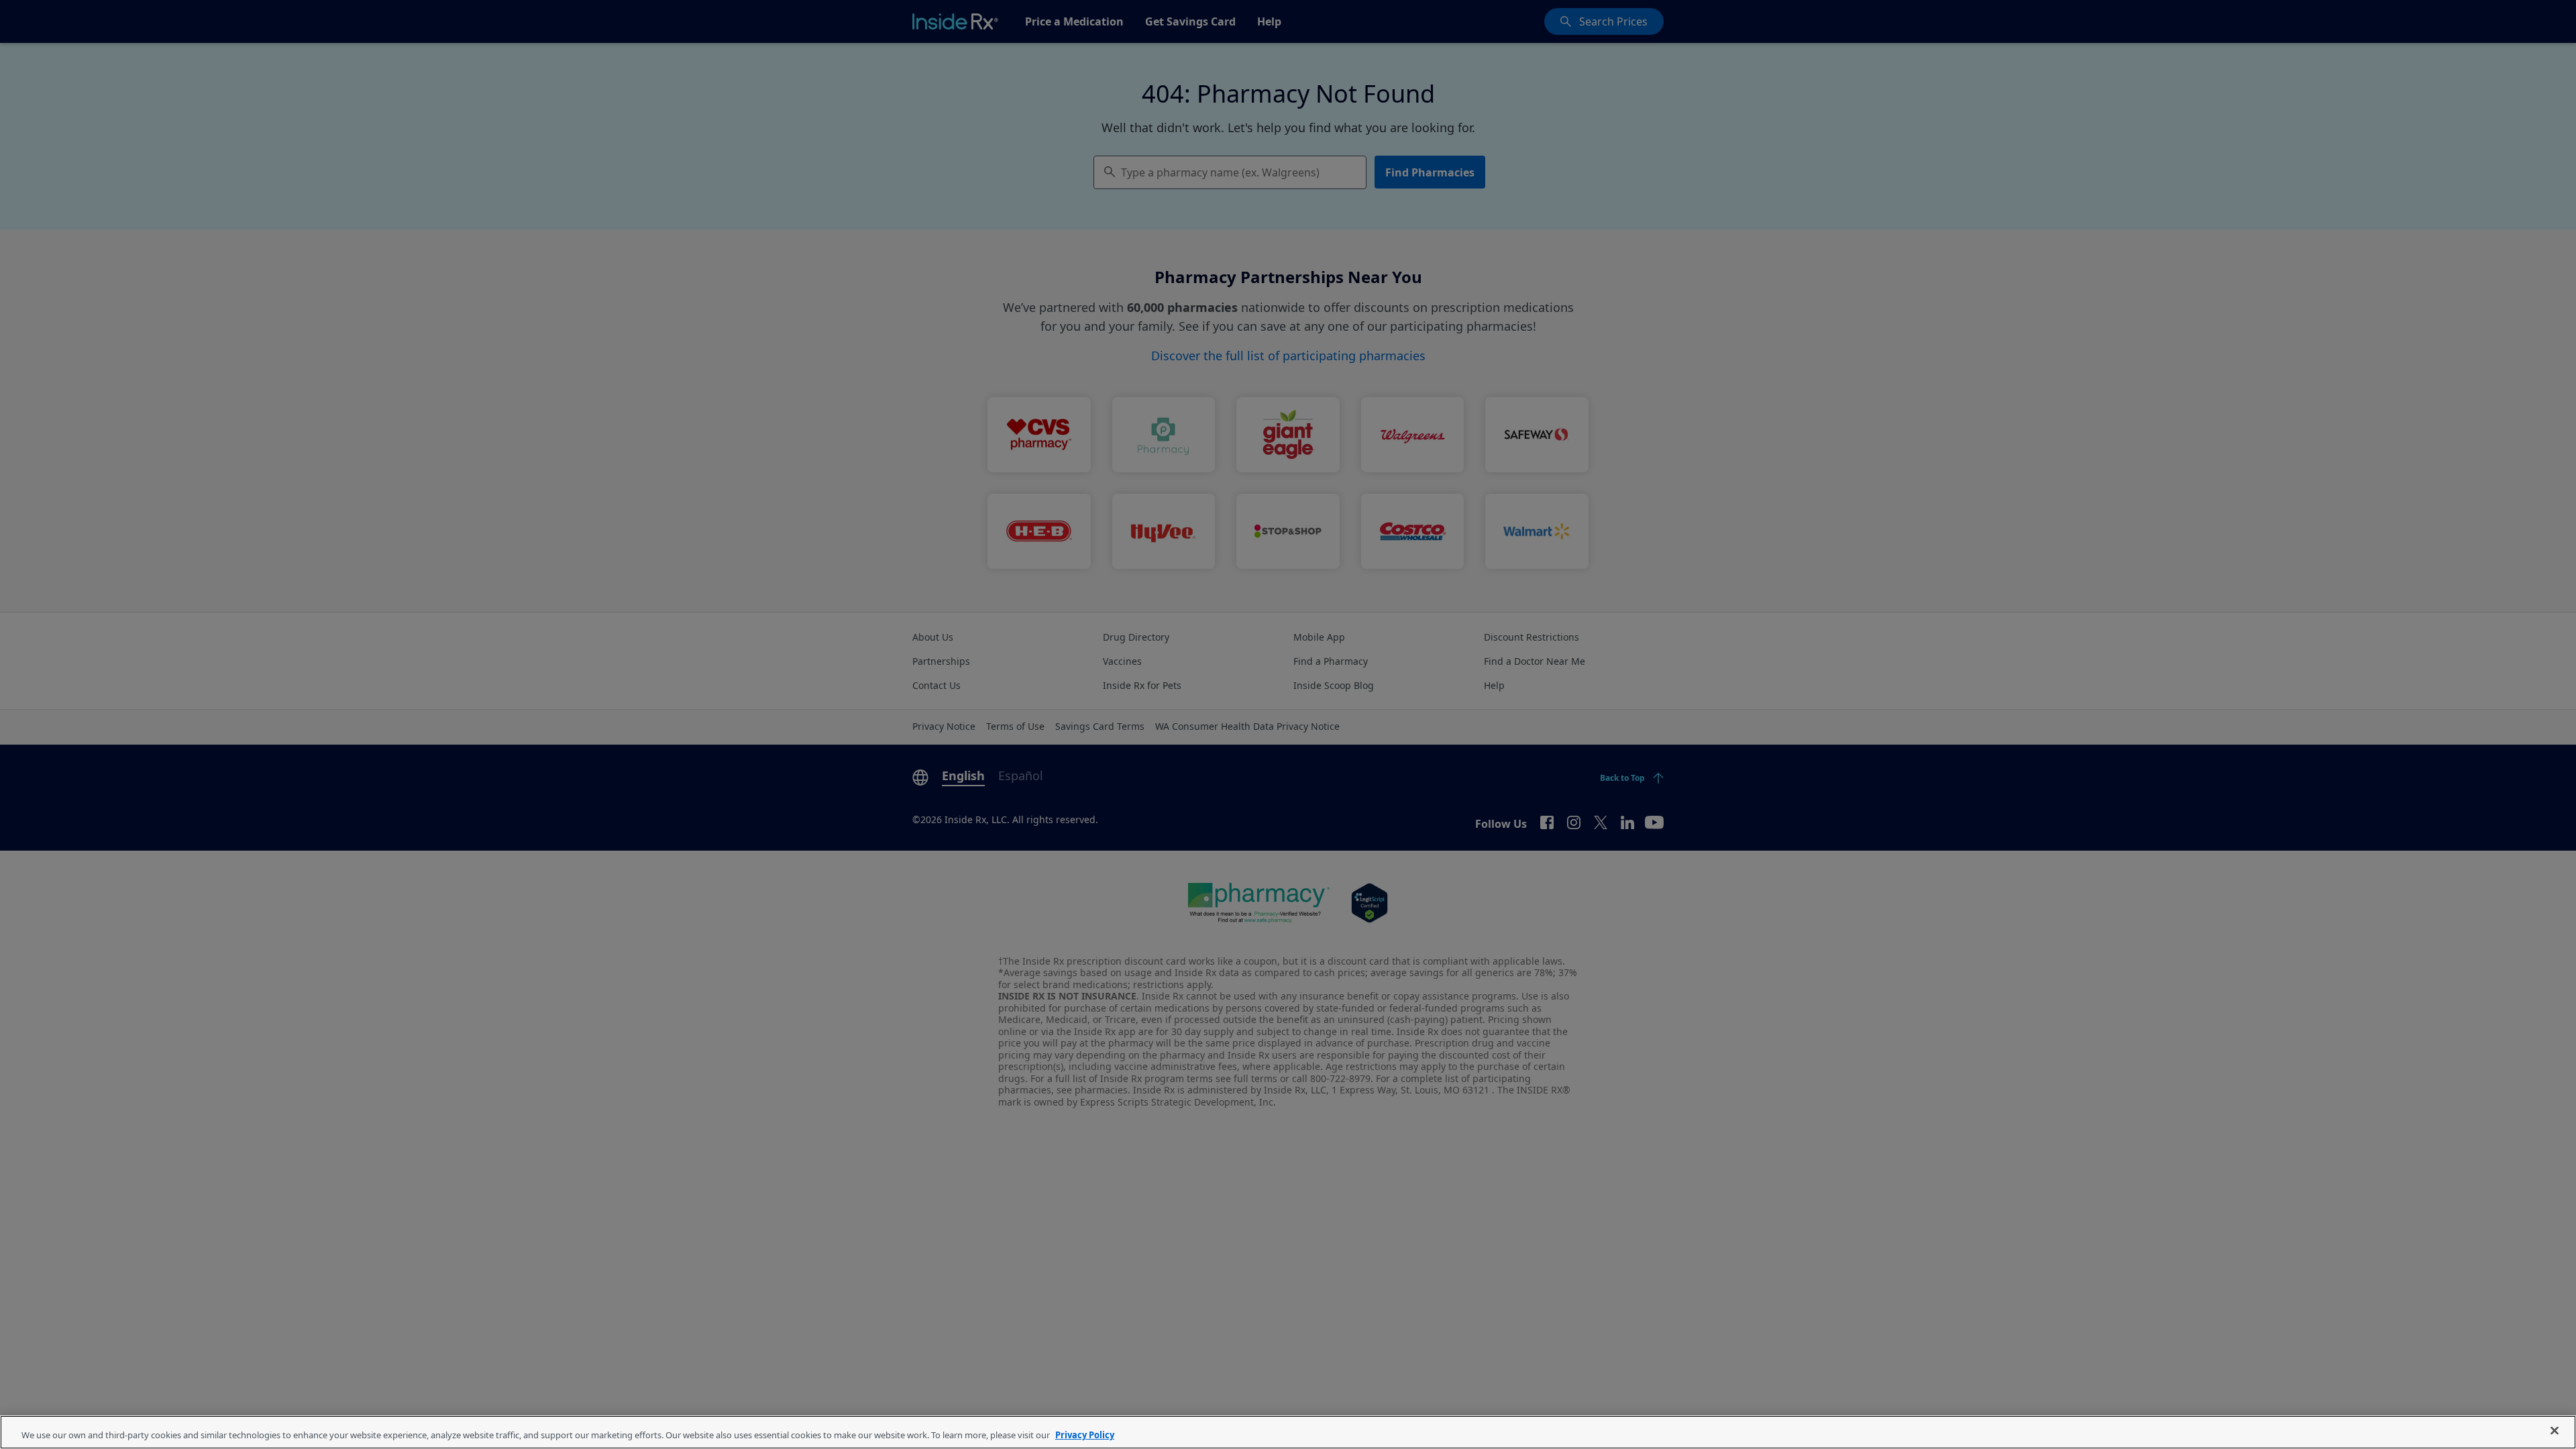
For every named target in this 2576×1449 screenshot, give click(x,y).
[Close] (2555, 1431)
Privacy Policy (1085, 1435)
